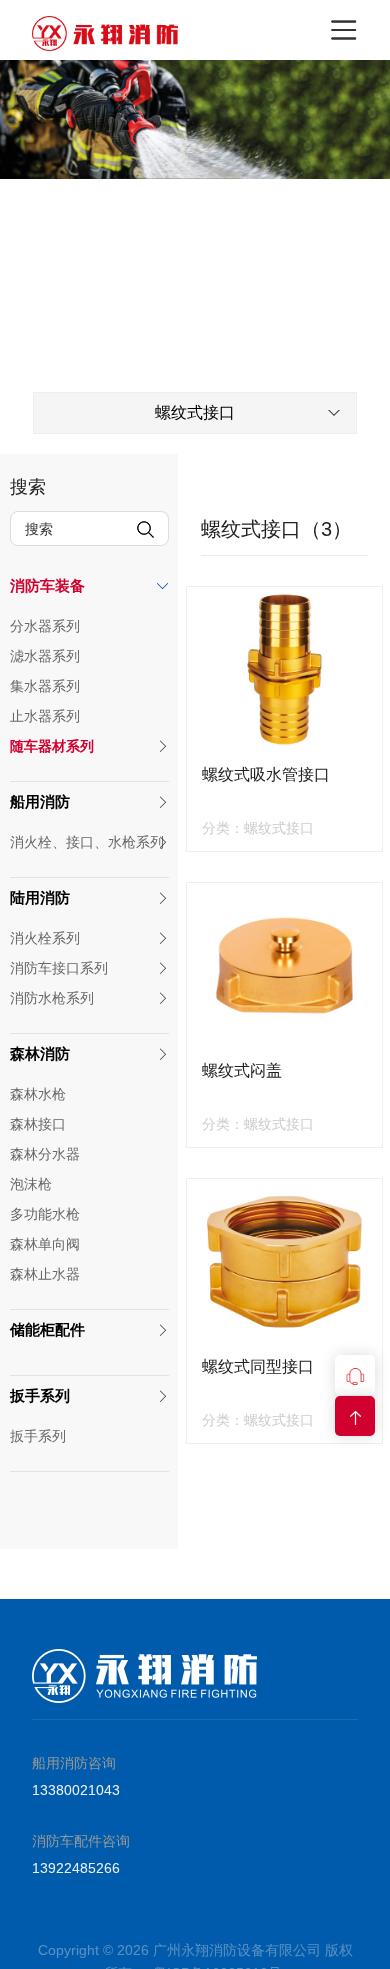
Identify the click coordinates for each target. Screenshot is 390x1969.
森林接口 (38, 1124)
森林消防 (40, 1053)
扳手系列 (40, 1395)
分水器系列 (45, 626)
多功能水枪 (45, 1214)
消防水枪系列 (52, 998)
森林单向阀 (45, 1244)
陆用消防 (40, 897)
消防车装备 (47, 585)
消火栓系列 (45, 938)
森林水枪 (38, 1094)
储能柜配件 (47, 1329)
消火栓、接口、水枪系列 (87, 842)
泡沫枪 (31, 1184)
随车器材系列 (52, 746)
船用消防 (40, 801)
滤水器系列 (45, 656)
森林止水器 (45, 1274)
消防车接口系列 (59, 968)
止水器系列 (45, 716)
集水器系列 (45, 686)
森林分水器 (45, 1154)
